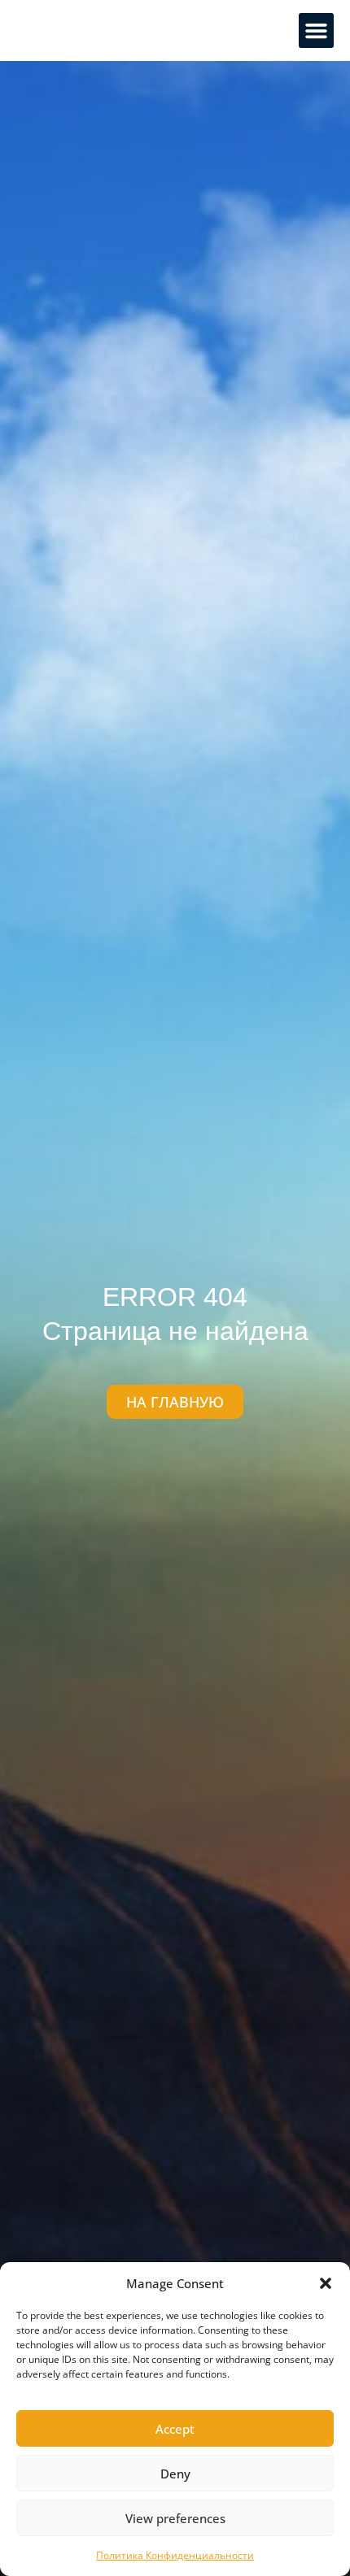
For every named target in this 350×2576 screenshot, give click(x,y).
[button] (326, 2283)
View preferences (175, 2518)
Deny (175, 2474)
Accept (175, 2429)
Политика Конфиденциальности (175, 2555)
